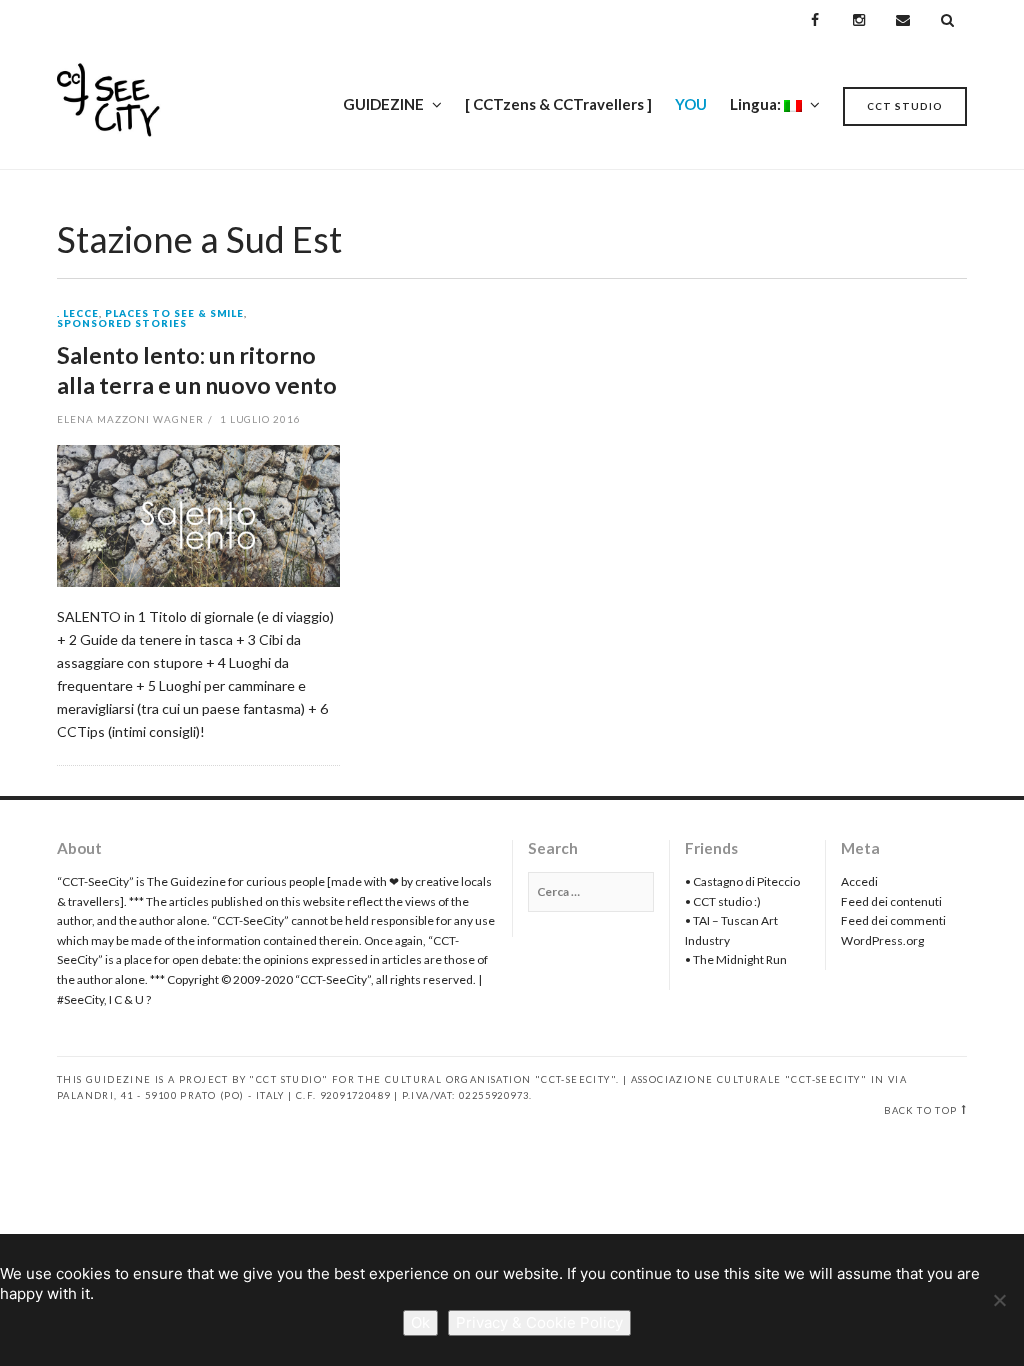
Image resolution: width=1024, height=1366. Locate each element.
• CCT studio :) (723, 901)
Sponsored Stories (122, 324)
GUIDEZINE (383, 104)
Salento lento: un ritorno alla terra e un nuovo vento (197, 370)
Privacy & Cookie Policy (539, 1322)
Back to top (920, 1110)
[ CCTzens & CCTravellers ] (558, 104)
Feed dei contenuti (891, 901)
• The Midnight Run (736, 959)
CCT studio (905, 106)
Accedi (859, 881)
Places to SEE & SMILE (175, 314)
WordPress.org (882, 940)
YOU (691, 104)
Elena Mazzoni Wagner (130, 419)
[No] (999, 1300)
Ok (420, 1322)
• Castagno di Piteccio (742, 881)
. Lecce (78, 314)
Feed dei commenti (893, 920)
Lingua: (757, 104)
